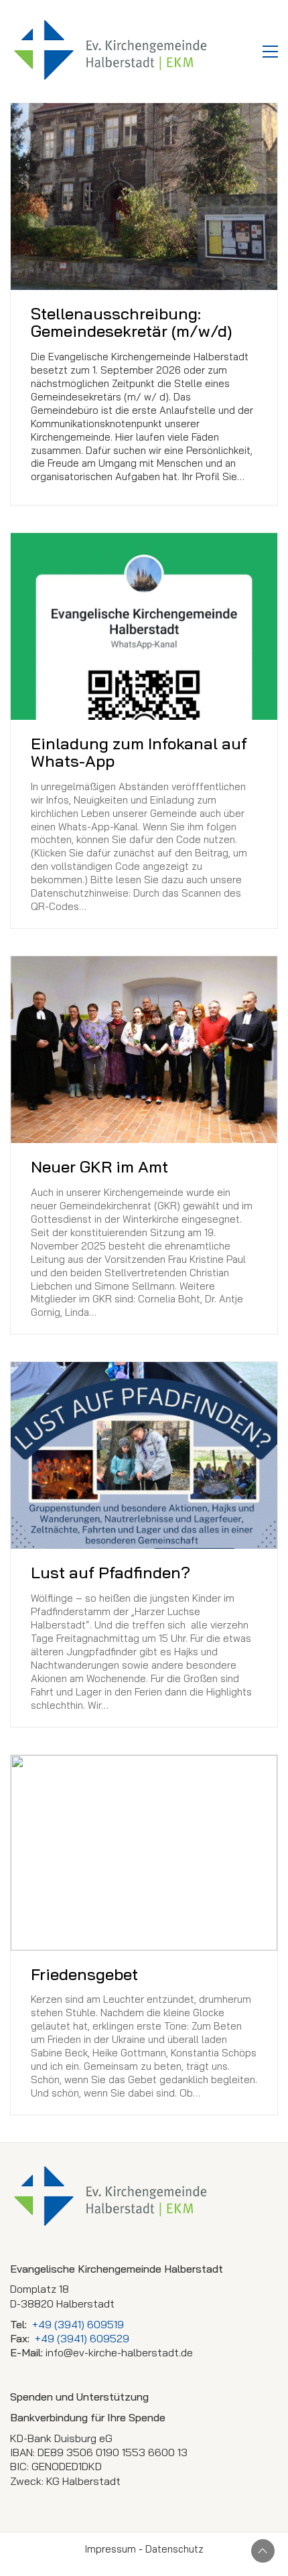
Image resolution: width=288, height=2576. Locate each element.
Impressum (111, 2549)
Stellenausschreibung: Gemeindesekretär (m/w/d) (131, 322)
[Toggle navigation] (270, 52)
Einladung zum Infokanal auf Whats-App (139, 752)
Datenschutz (174, 2549)
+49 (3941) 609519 (78, 2324)
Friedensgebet (84, 1974)
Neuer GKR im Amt (99, 1166)
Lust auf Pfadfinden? (111, 1572)
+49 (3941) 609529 (82, 2338)
